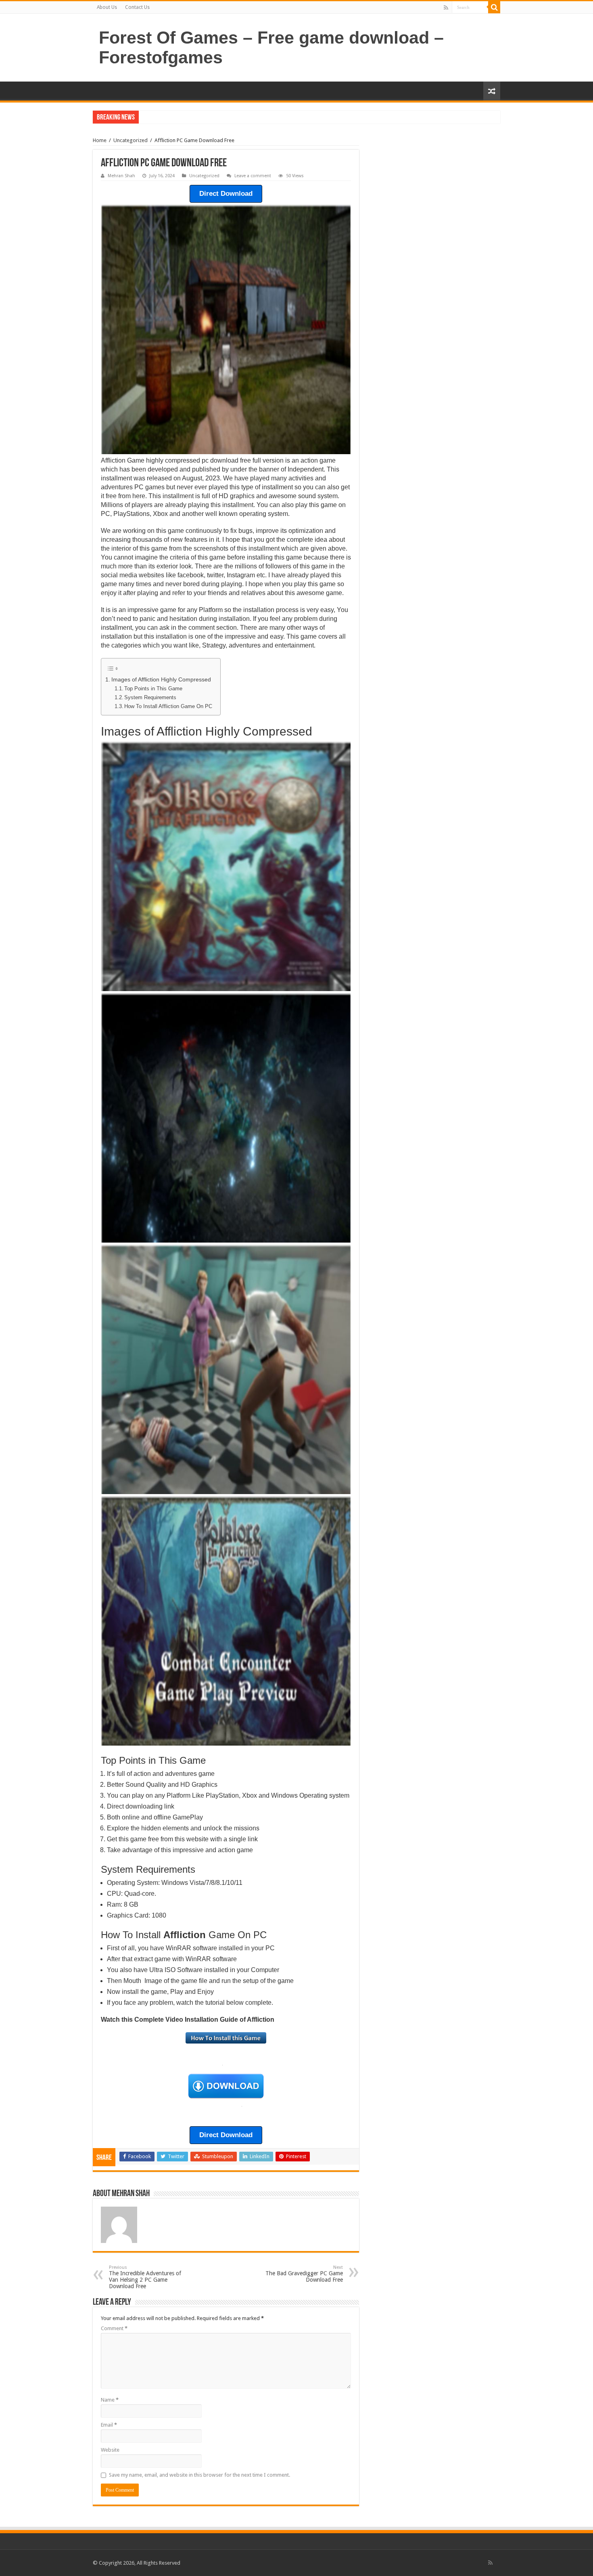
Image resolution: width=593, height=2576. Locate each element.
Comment (114, 2328)
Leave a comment (253, 176)
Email (109, 2425)
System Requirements (150, 697)
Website (110, 2450)
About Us (107, 7)
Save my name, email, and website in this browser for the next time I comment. (199, 2475)
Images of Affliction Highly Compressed (161, 679)
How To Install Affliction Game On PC (168, 706)
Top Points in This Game (153, 689)
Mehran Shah (121, 176)
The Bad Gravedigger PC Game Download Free (304, 2274)
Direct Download (226, 194)
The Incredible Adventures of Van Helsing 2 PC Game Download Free (145, 2277)
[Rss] (446, 8)
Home (100, 140)
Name (110, 2400)
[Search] (494, 7)
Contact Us (137, 7)
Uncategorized (131, 140)
